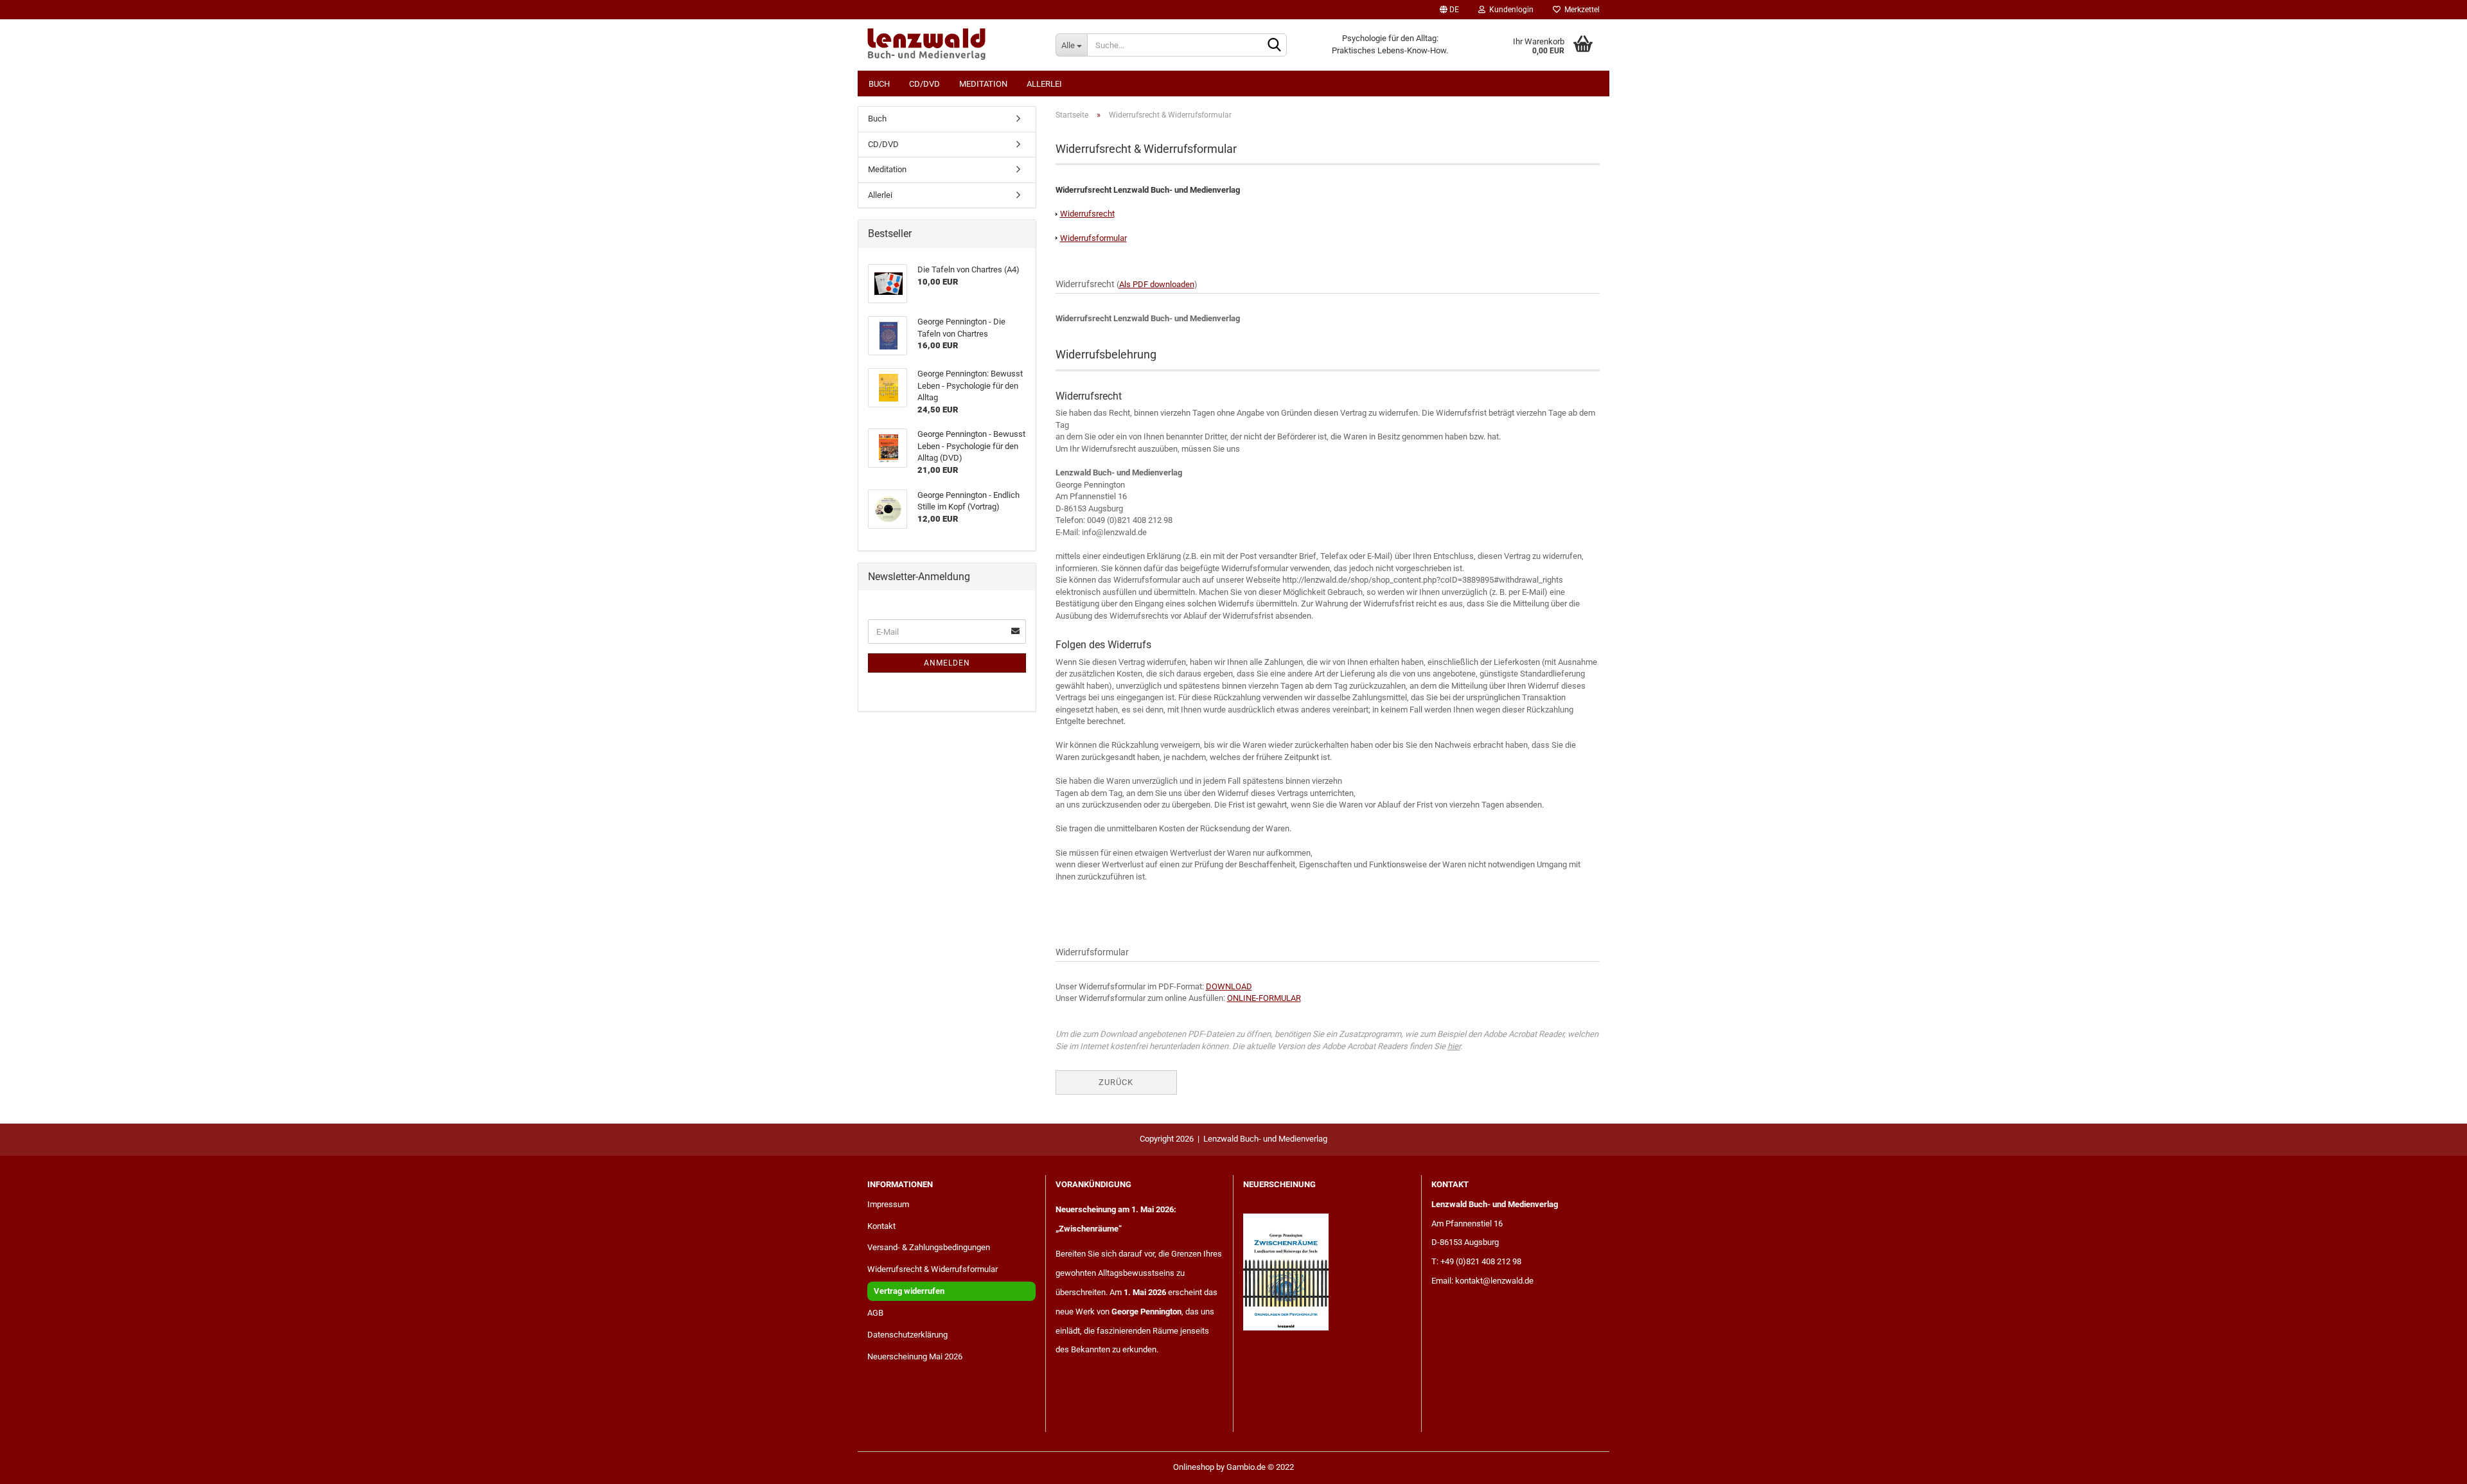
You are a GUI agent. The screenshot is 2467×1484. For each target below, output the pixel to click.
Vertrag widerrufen (909, 1291)
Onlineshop (1194, 1467)
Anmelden (947, 663)
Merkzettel (1580, 10)
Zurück (1116, 1082)
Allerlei (1044, 84)
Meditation (983, 84)
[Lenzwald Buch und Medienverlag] (952, 45)
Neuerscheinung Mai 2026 (915, 1356)
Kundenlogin (1509, 10)
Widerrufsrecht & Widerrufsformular (933, 1269)
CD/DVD (924, 84)
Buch (879, 84)
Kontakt (881, 1226)
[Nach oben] (2432, 1465)
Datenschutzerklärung (907, 1335)
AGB (875, 1313)
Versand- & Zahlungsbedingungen (929, 1247)
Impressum (888, 1204)
